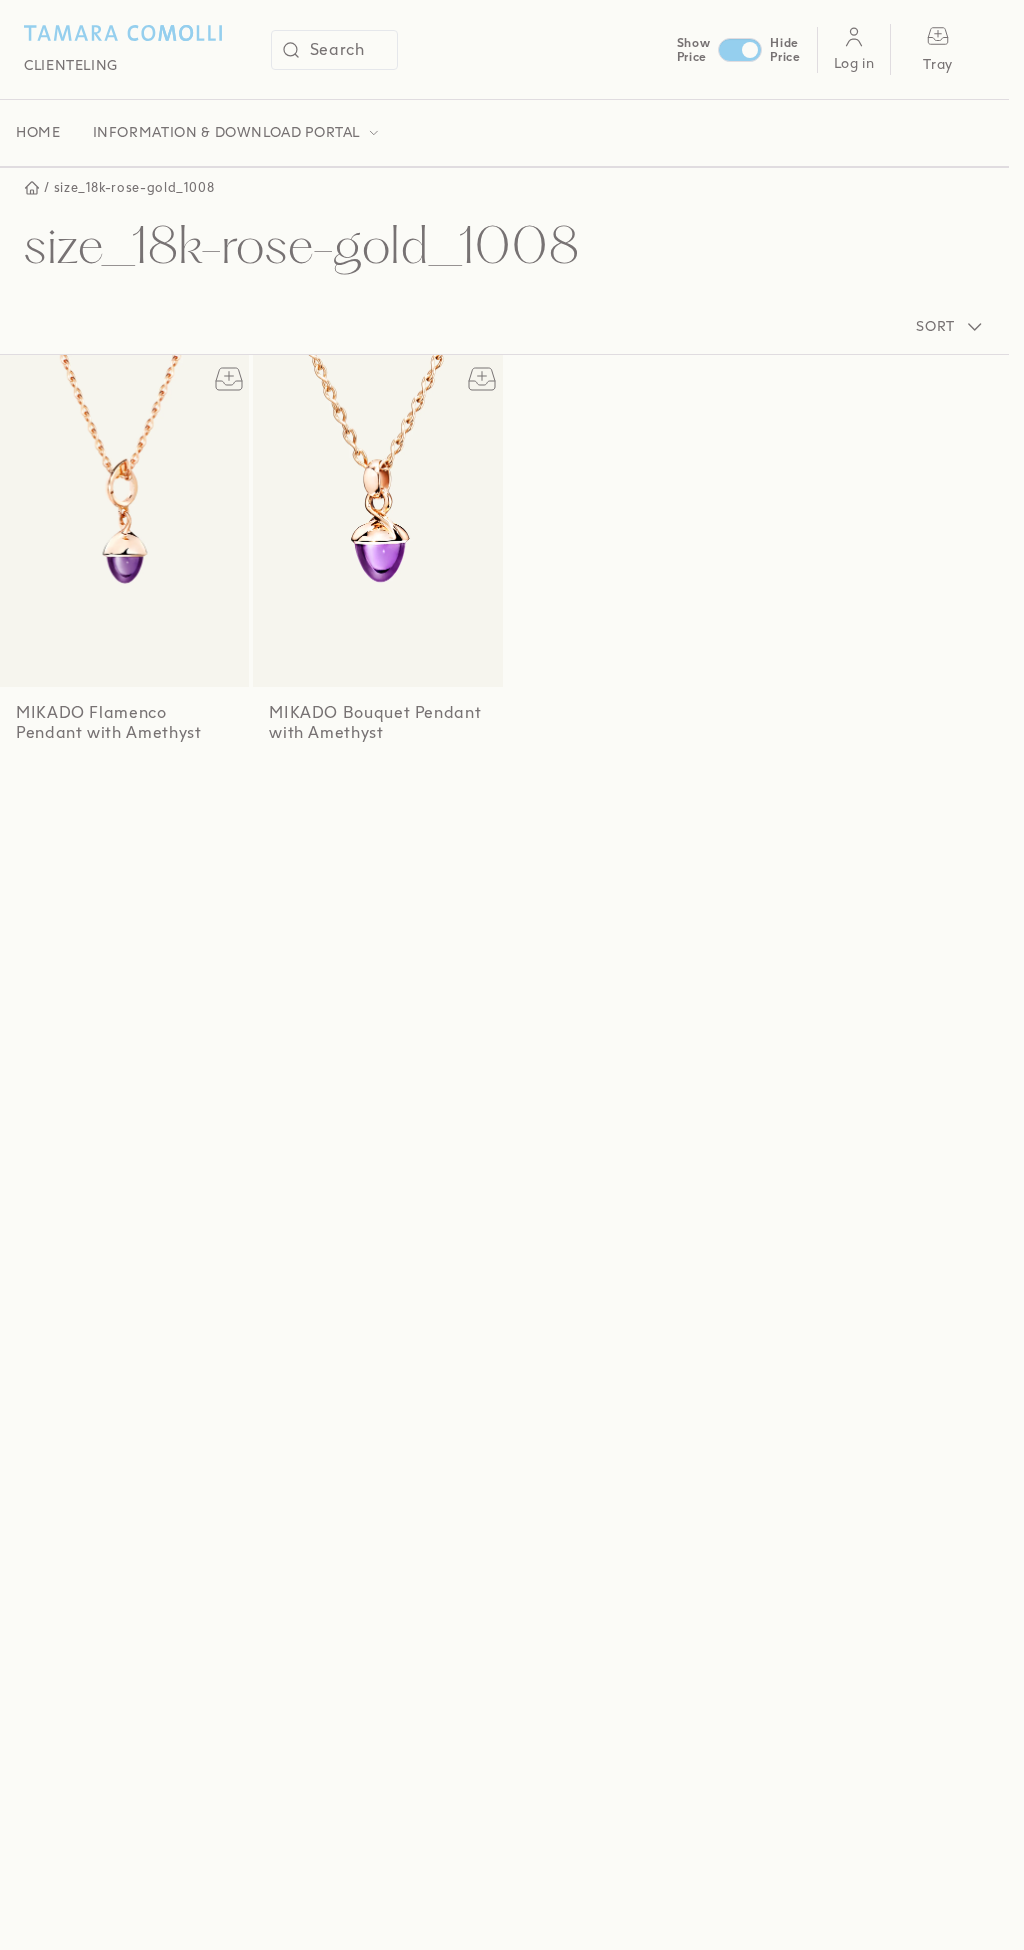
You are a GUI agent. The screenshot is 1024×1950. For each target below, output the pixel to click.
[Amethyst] (22, 783)
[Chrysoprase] (149, 783)
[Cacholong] (128, 783)
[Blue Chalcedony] (86, 783)
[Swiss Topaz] (313, 789)
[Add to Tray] (225, 379)
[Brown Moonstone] (107, 783)
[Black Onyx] (64, 783)
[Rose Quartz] (43, 783)
